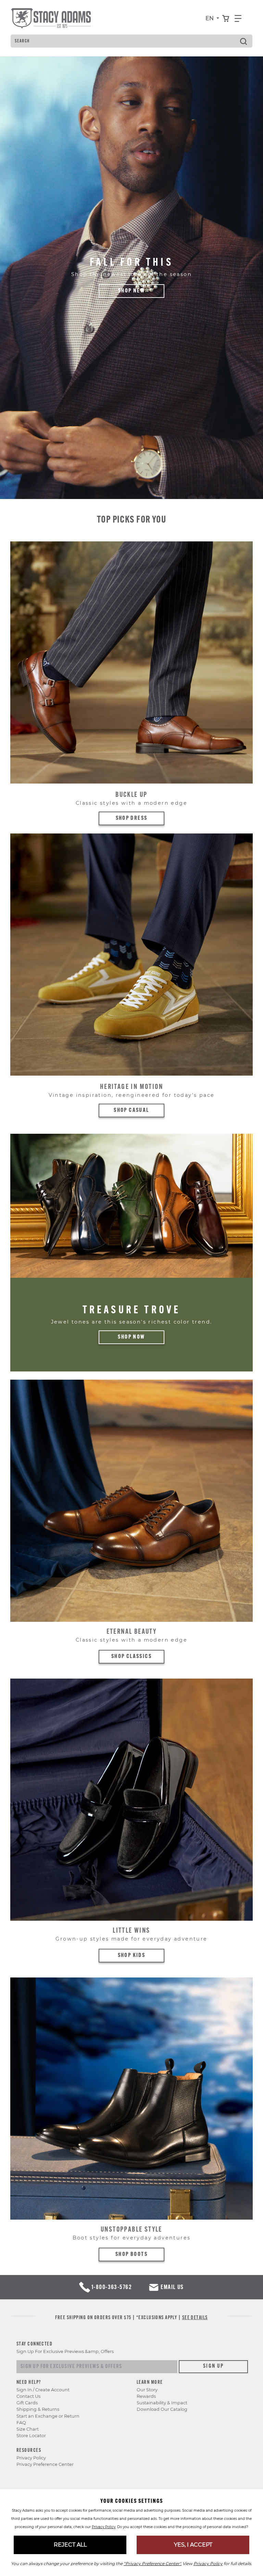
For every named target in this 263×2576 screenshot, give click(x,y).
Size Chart (28, 2429)
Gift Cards (27, 2403)
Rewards (146, 2396)
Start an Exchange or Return (48, 2416)
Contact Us (28, 2396)
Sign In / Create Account (43, 2390)
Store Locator (31, 2436)
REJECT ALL (70, 2545)
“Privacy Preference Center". (153, 2564)
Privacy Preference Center (45, 2464)
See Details (195, 2318)
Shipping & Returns (38, 2409)
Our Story (147, 2390)
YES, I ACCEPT (193, 2545)
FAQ (21, 2423)
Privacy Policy (31, 2458)
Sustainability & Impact (162, 2403)
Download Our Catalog (162, 2409)
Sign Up (214, 2366)
